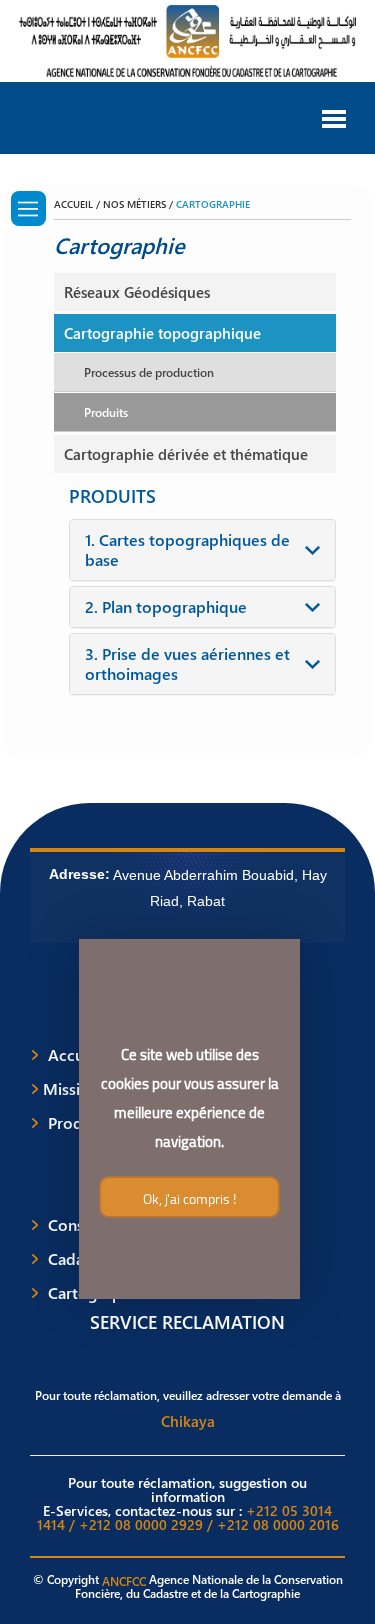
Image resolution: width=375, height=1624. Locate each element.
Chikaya (188, 1421)
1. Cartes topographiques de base (187, 550)
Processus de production (149, 372)
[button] (334, 117)
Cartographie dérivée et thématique (186, 454)
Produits (106, 412)
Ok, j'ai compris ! (189, 1199)
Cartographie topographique (162, 333)
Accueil (74, 1055)
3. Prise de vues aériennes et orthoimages (187, 664)
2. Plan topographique (166, 607)
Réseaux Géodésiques (137, 292)
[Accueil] (28, 208)
